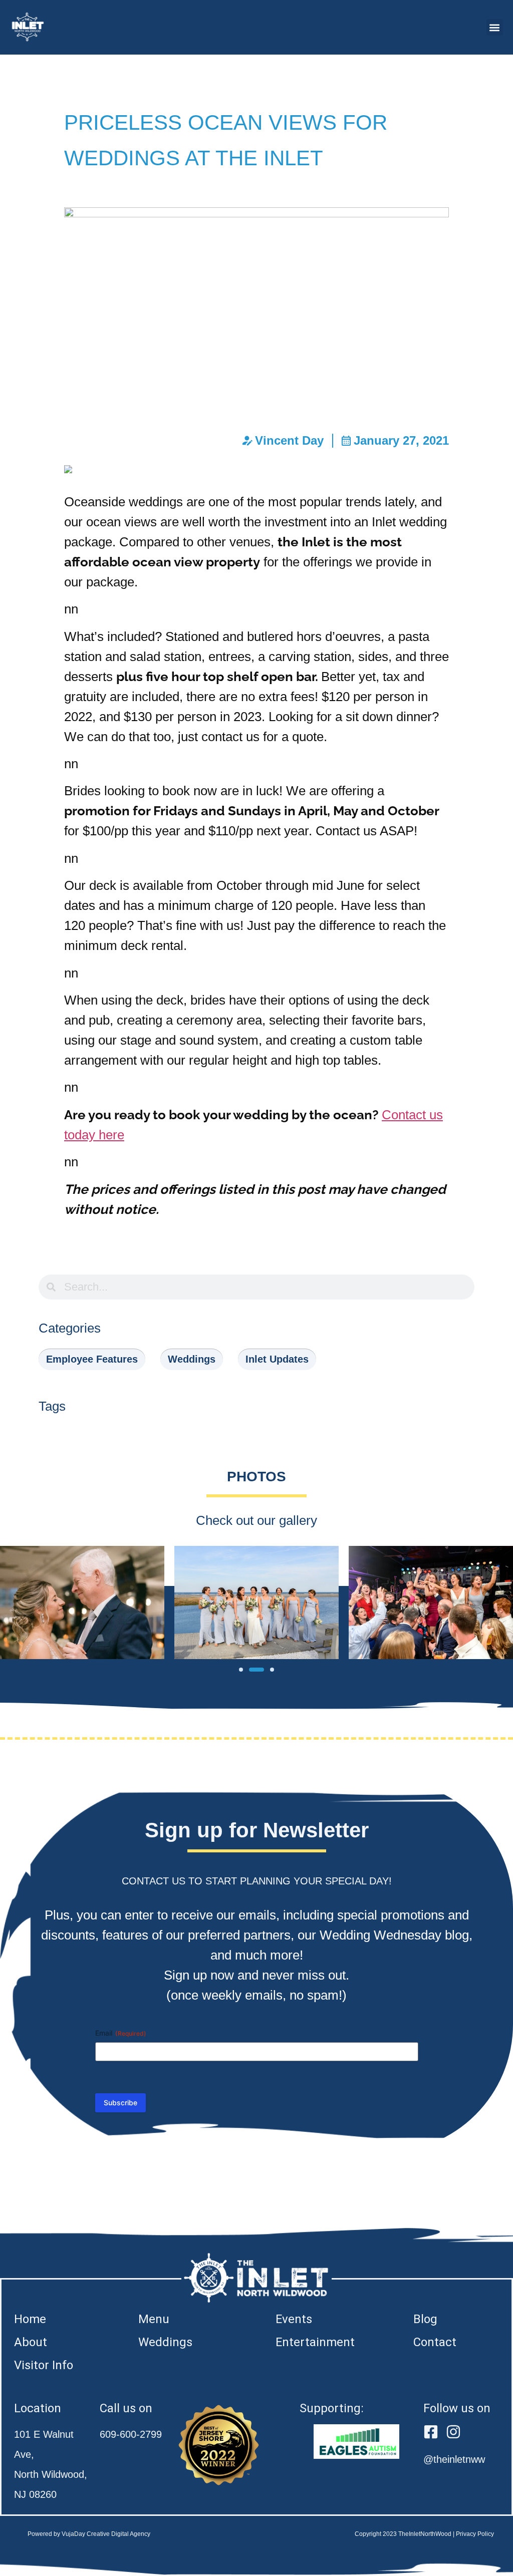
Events (294, 2319)
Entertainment (315, 2342)
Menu (154, 2319)
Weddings (192, 1359)
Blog (425, 2319)
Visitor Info (44, 2365)
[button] (495, 27)
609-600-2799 (131, 2434)
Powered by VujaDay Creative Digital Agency (89, 2534)
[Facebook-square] (431, 2432)
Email (121, 2033)
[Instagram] (453, 2432)
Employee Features (92, 1359)
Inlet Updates (277, 1359)
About (31, 2342)
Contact (435, 2342)
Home (30, 2319)
